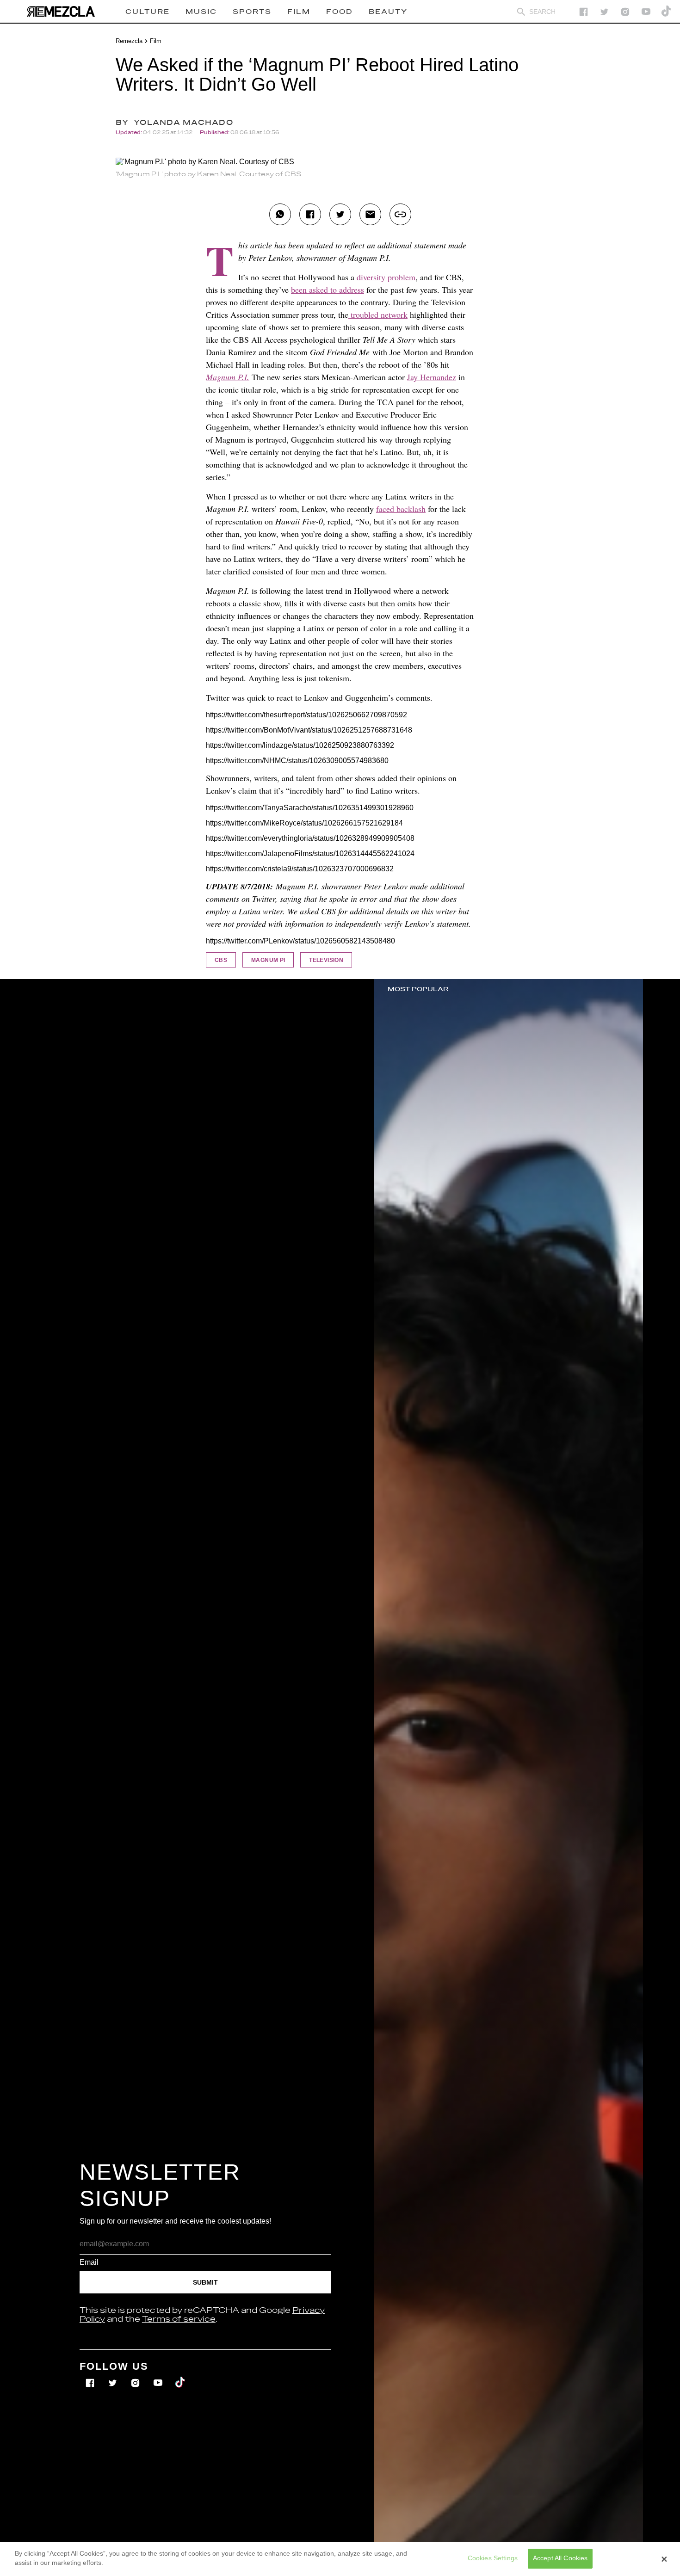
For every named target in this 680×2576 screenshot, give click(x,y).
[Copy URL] (400, 214)
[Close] (664, 2559)
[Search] (521, 12)
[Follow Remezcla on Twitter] (114, 2376)
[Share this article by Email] (370, 214)
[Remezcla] (61, 12)
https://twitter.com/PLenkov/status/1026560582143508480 (300, 941)
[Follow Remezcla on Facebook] (584, 12)
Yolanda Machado (183, 123)
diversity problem (386, 277)
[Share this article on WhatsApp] (280, 214)
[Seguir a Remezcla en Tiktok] (667, 12)
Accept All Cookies (560, 2558)
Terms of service (179, 2319)
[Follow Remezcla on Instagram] (625, 12)
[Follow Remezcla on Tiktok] (181, 2376)
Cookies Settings (493, 2558)
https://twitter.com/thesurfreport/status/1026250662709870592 (306, 715)
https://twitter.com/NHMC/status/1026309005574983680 (297, 761)
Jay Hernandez (432, 377)
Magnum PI (268, 960)
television (326, 960)
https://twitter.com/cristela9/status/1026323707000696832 (300, 869)
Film (156, 41)
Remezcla (129, 41)
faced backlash (401, 509)
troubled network (378, 314)
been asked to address (328, 290)
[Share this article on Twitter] (340, 214)
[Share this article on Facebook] (310, 214)
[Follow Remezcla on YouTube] (646, 12)
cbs (221, 960)
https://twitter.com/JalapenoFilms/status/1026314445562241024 (310, 854)
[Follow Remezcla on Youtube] (159, 2376)
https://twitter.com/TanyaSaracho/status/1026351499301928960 (310, 808)
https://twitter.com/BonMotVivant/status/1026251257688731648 (309, 730)
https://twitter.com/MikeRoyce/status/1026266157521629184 (304, 823)
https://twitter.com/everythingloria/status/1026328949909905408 (310, 838)
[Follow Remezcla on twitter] (604, 12)
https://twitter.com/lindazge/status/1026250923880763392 (300, 745)
